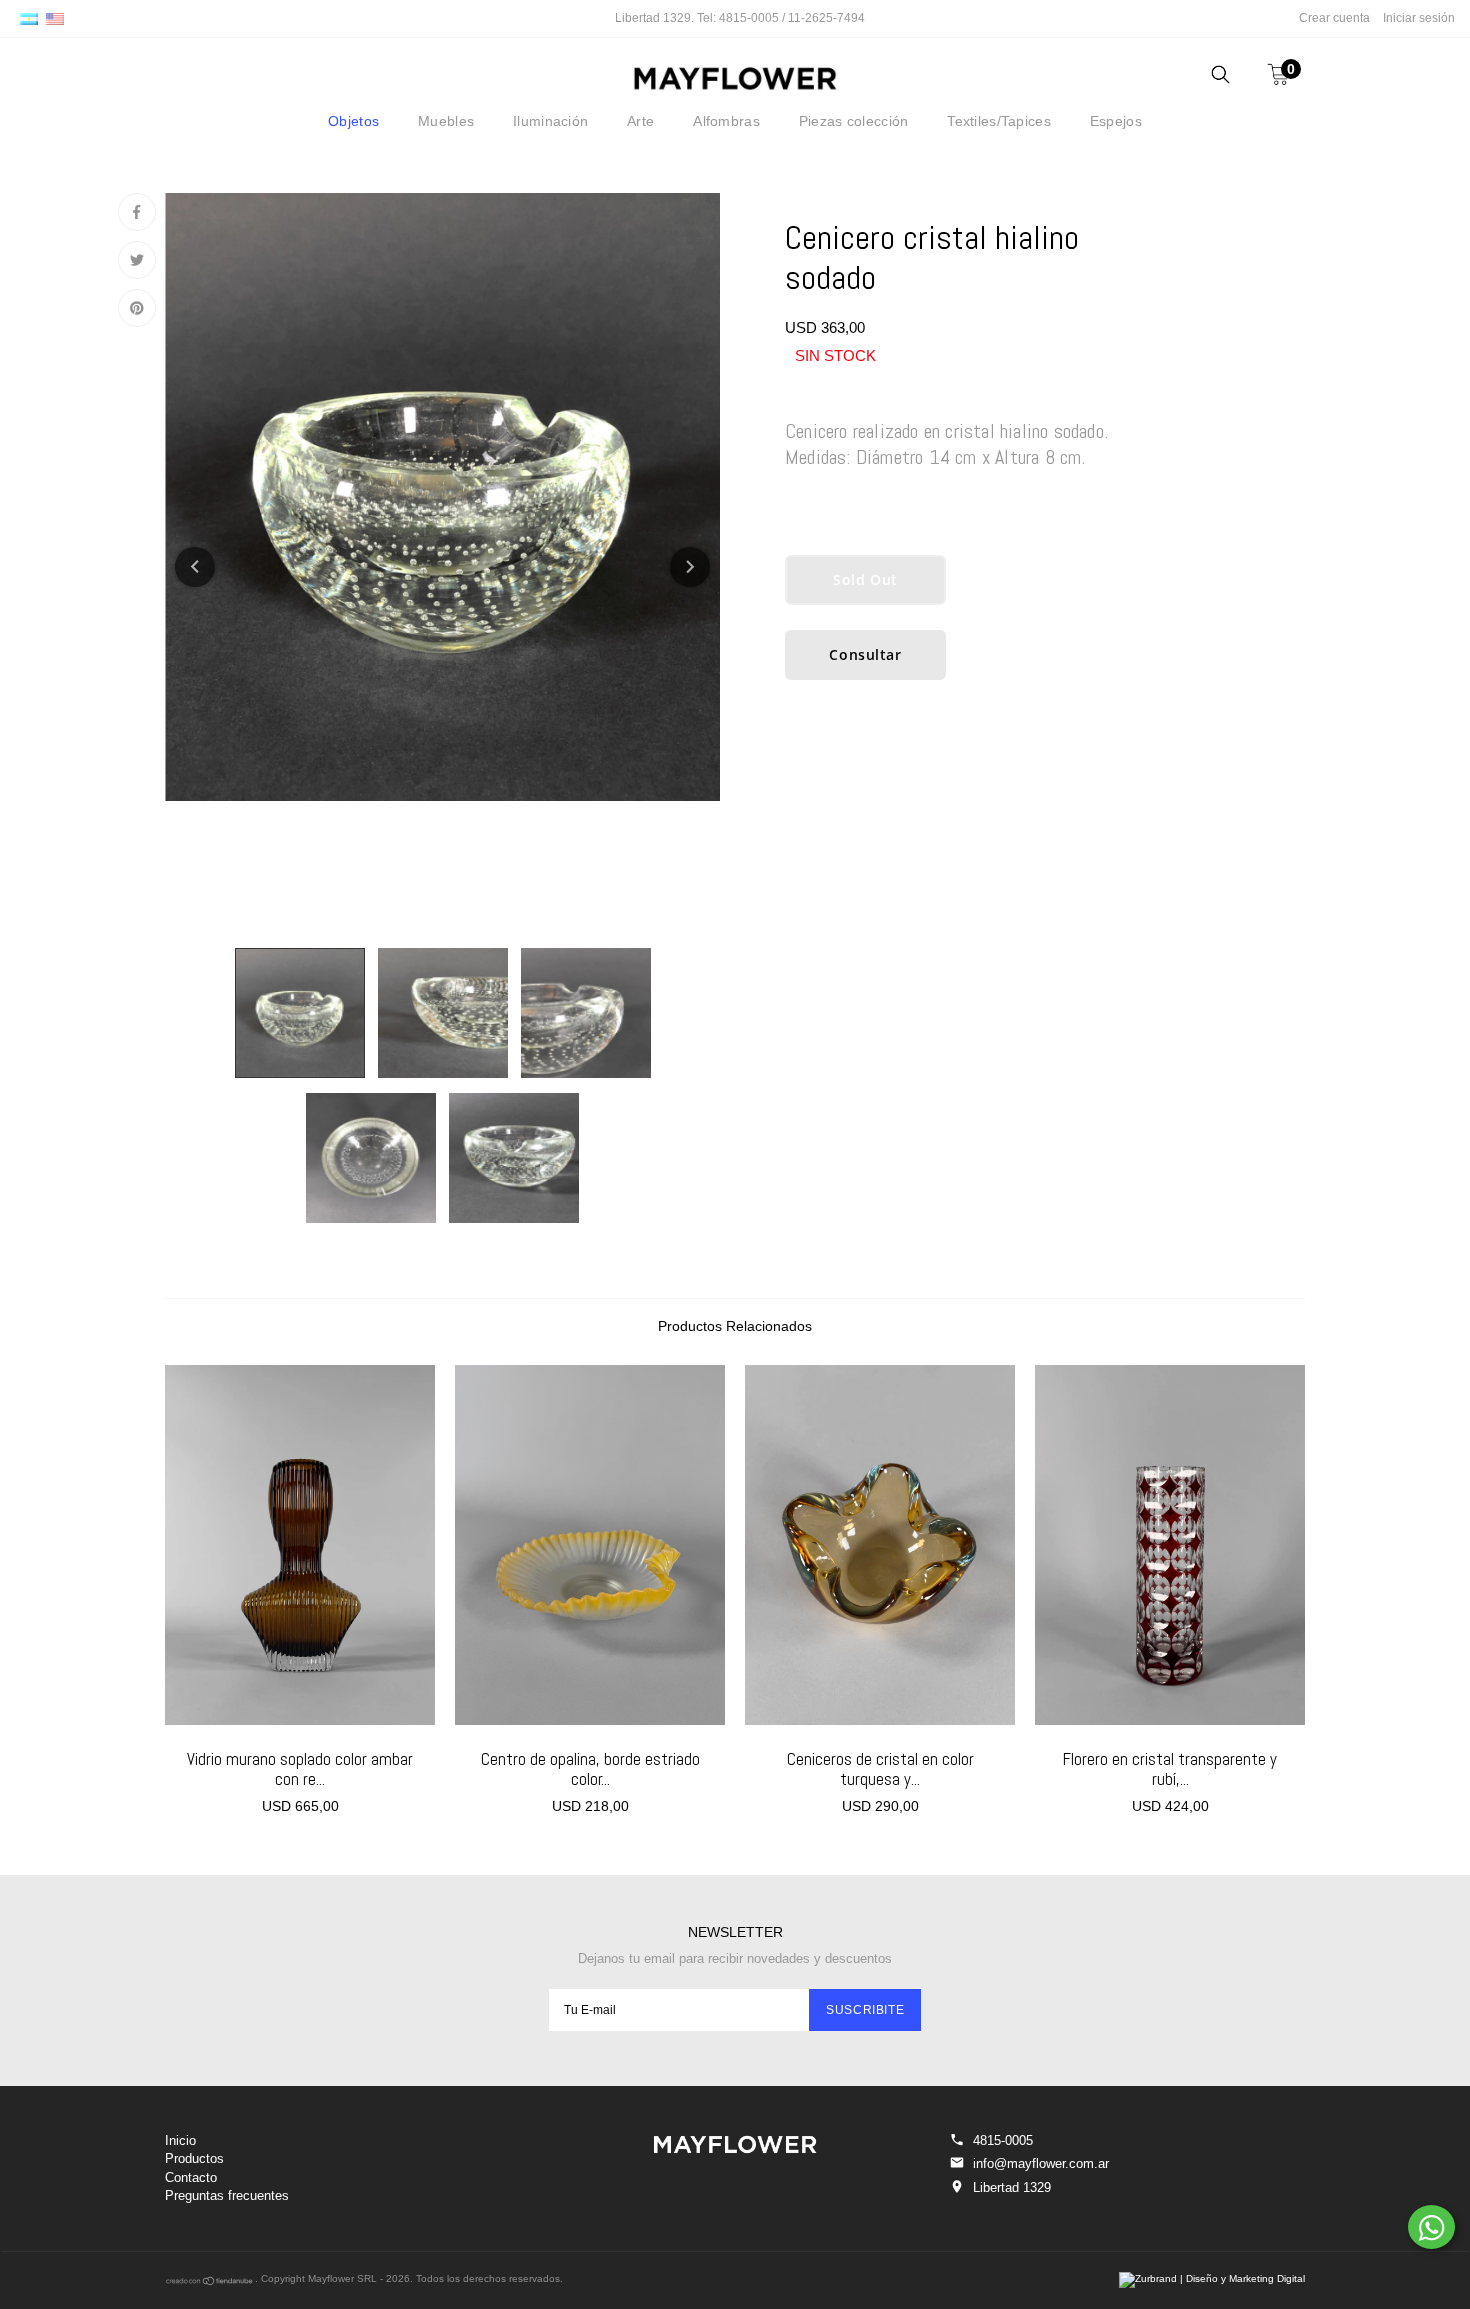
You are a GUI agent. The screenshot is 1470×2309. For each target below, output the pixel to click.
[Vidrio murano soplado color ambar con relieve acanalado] (300, 1545)
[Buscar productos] (1220, 77)
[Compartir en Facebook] (137, 212)
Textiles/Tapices (998, 121)
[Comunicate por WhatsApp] (1431, 2227)
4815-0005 (1003, 2140)
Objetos (353, 121)
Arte (640, 121)
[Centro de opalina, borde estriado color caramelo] (590, 1545)
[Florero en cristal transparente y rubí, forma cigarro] (1170, 1545)
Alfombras (726, 121)
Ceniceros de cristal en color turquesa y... (880, 1769)
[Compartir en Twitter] (137, 260)
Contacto (191, 2177)
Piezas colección (853, 121)
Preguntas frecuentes (227, 2195)
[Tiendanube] (210, 2282)
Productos (194, 2158)
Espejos (1116, 121)
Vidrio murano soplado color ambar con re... (300, 1769)
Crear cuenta (1334, 18)
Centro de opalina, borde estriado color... (590, 1769)
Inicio (180, 2140)
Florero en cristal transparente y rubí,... (1170, 1769)
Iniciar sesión (1419, 18)
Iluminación (550, 121)
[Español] (29, 18)
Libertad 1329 (1012, 2187)
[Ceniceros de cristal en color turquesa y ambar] (880, 1545)
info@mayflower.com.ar (1041, 2163)
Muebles (446, 121)
